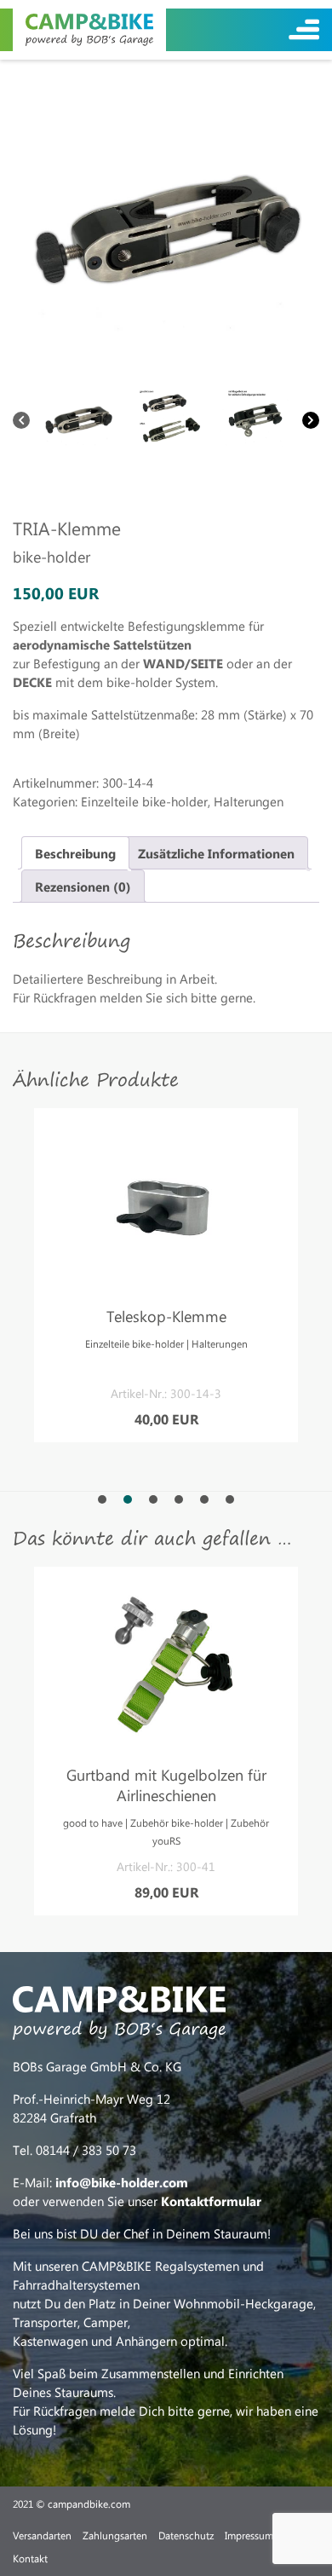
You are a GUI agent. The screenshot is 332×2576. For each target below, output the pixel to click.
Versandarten (42, 2535)
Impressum (249, 2535)
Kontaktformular (211, 2201)
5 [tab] (204, 1499)
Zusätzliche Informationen (216, 853)
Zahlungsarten (115, 2535)
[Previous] (21, 420)
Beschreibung (75, 853)
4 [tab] (179, 1499)
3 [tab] (153, 1499)
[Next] (311, 420)
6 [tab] (230, 1499)
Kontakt (30, 2558)
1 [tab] (102, 1499)
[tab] (75, 853)
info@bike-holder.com (122, 2182)
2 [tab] (128, 1499)
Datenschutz (186, 2535)
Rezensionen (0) (83, 887)
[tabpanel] (166, 1275)
